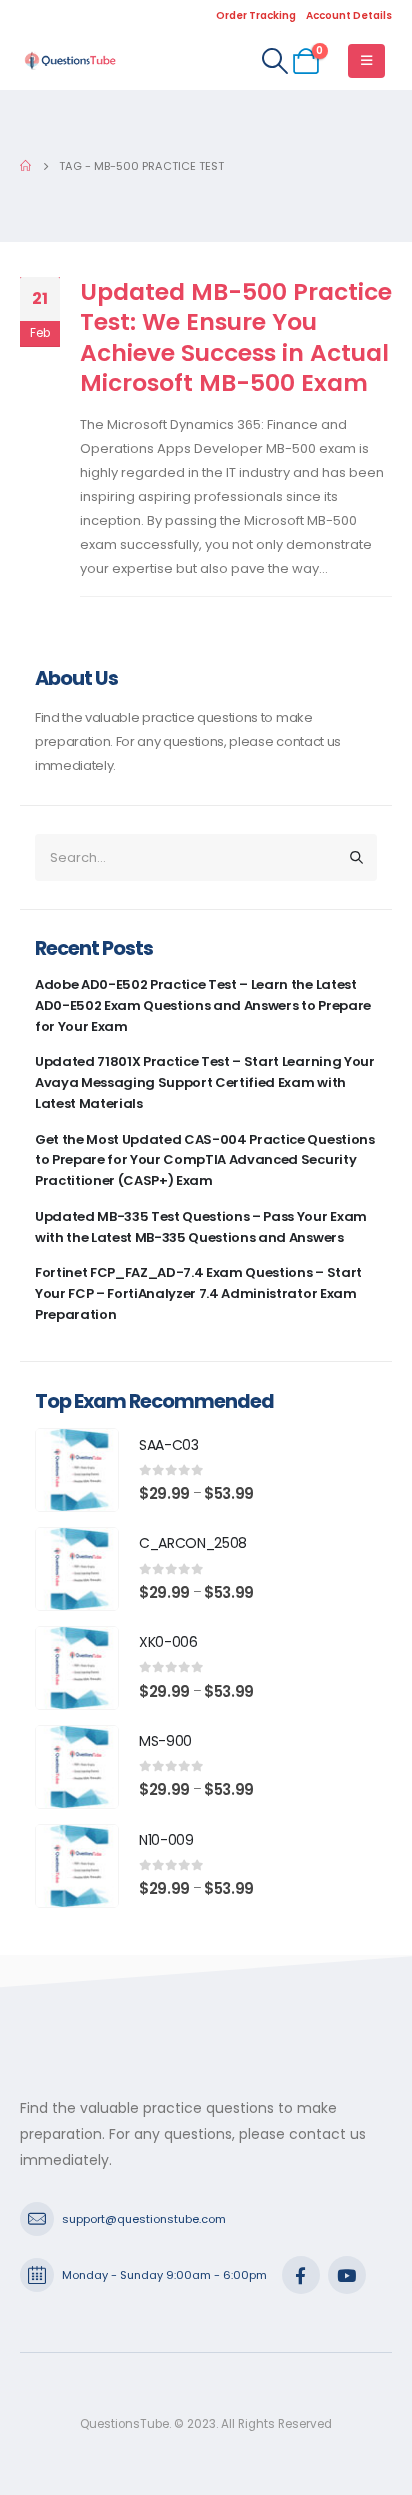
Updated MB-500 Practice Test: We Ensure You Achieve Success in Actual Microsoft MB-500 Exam (236, 337)
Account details (349, 15)
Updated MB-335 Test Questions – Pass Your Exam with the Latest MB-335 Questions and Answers (201, 1227)
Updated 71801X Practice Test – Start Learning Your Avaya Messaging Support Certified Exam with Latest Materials (205, 1082)
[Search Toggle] (274, 61)
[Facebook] (301, 2275)
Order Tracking (256, 15)
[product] (77, 1470)
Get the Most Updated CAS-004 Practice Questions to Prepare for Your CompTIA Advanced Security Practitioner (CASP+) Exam (205, 1160)
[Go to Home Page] (25, 166)
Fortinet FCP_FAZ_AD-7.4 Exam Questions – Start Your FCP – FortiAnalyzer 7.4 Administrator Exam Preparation (198, 1293)
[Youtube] (347, 2275)
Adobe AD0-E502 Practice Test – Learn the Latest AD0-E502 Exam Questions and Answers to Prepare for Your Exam (203, 1005)
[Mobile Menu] (366, 61)
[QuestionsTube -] (70, 60)
